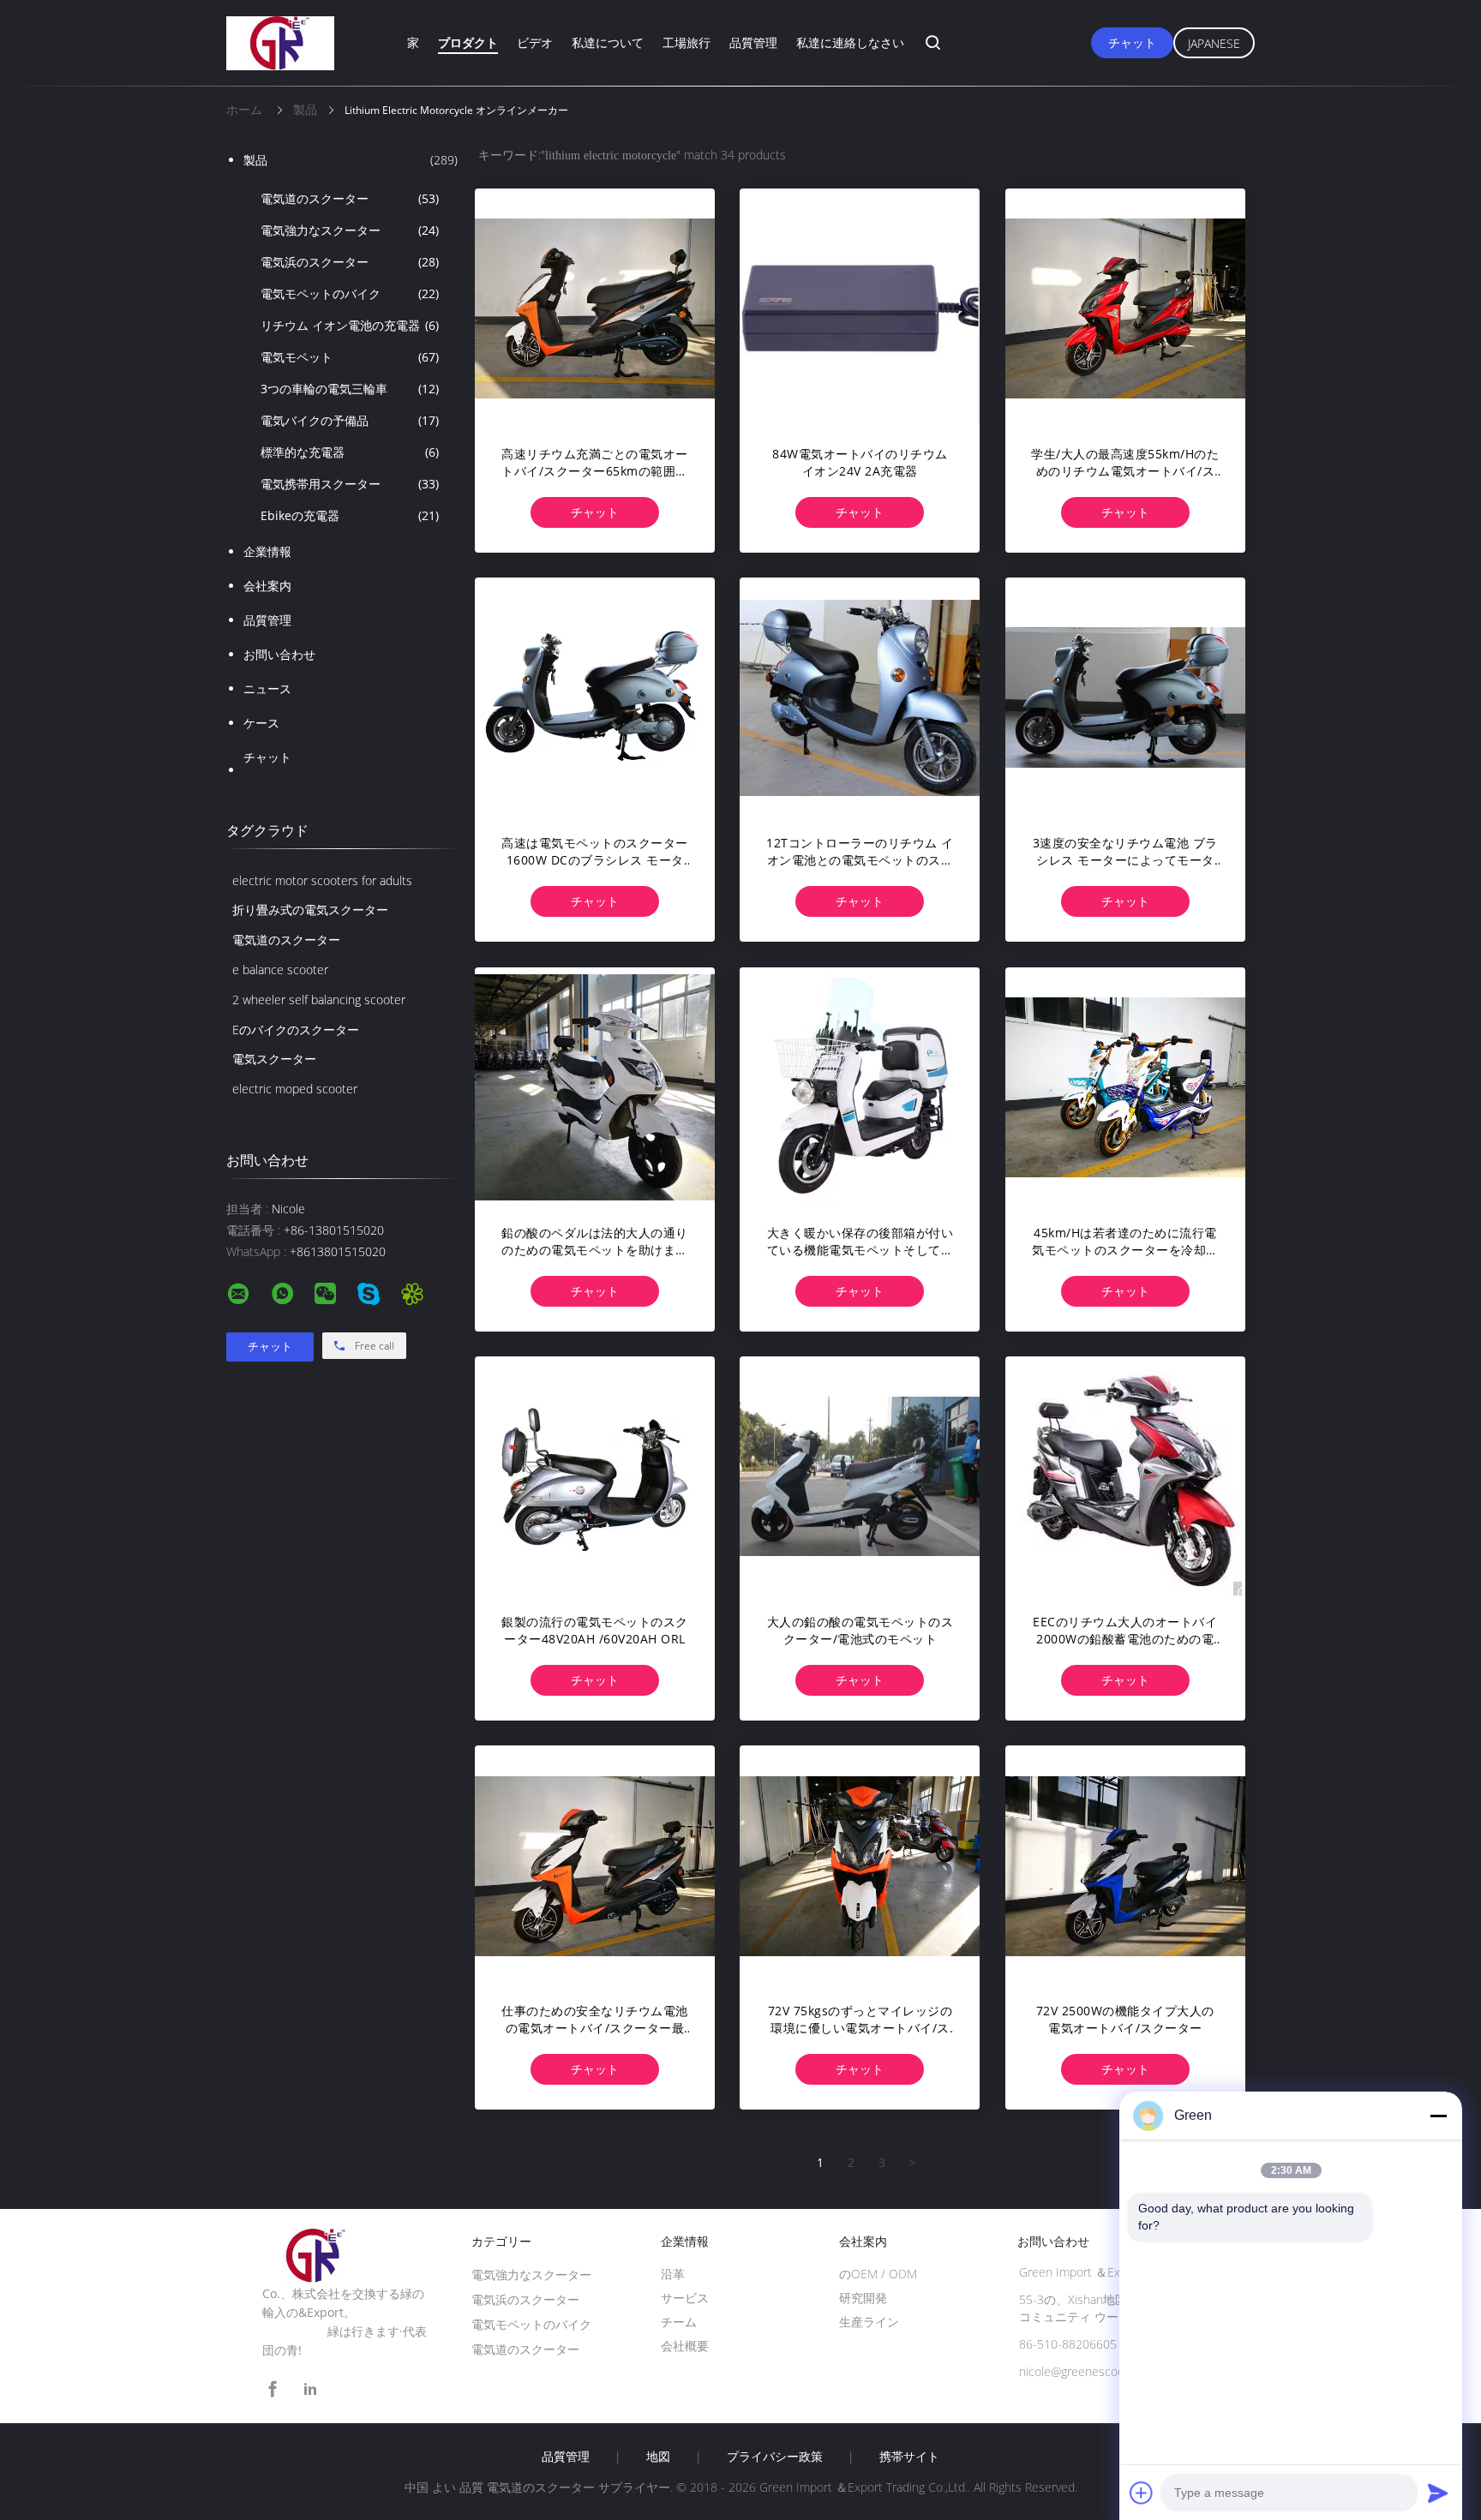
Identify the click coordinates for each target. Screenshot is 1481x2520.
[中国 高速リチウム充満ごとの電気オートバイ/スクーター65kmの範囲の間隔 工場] (595, 308)
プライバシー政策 (775, 2457)
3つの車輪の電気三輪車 (350, 389)
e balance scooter (280, 970)
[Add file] (1142, 2493)
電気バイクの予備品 (350, 420)
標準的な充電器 (350, 452)
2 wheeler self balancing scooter (319, 1000)
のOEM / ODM (878, 2274)
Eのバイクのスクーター (296, 1030)
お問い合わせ (279, 654)
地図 (658, 2457)
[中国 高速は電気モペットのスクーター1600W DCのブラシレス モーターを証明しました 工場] (595, 697)
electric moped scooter (295, 1089)
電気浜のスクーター (350, 262)
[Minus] (1438, 2116)
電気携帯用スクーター (350, 484)
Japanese (1214, 43)
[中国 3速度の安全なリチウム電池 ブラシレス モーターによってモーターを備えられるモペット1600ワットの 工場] (1125, 697)
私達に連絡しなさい (850, 42)
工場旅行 (687, 42)
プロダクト (468, 42)
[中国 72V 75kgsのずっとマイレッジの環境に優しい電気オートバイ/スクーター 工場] (860, 1865)
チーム (679, 2322)
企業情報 (267, 551)
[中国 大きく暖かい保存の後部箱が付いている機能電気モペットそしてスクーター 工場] (860, 1087)
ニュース (267, 688)
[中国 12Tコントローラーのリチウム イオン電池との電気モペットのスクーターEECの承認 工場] (860, 697)
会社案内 (267, 586)
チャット (1132, 42)
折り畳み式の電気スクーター (310, 910)
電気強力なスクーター (350, 230)
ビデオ (535, 42)
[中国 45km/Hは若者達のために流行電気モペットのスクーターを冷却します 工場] (1125, 1087)
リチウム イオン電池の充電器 (350, 325)
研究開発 (863, 2298)
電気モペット (350, 357)
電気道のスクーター (350, 198)
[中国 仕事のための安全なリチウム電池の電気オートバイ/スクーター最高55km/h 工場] (595, 1865)
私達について (608, 42)
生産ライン (869, 2322)
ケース (261, 723)
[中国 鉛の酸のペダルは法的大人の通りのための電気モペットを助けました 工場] (595, 1087)
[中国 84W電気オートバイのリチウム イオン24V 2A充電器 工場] (860, 308)
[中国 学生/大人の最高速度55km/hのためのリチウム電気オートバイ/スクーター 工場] (1125, 308)
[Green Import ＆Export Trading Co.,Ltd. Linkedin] (310, 2389)
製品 (351, 160)
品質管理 (753, 42)
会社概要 (685, 2346)
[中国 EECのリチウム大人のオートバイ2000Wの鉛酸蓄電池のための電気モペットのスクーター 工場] (1125, 1476)
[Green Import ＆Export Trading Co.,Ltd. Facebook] (273, 2389)
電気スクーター (274, 1059)
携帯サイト (909, 2457)
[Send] (1438, 2493)
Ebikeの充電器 (350, 515)
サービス (685, 2298)
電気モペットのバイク (350, 293)
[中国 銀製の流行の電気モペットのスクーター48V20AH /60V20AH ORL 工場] (595, 1476)
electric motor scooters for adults (322, 880)
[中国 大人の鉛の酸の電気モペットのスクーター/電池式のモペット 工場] (860, 1476)
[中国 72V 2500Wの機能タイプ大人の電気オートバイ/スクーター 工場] (1125, 1865)
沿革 (673, 2274)
